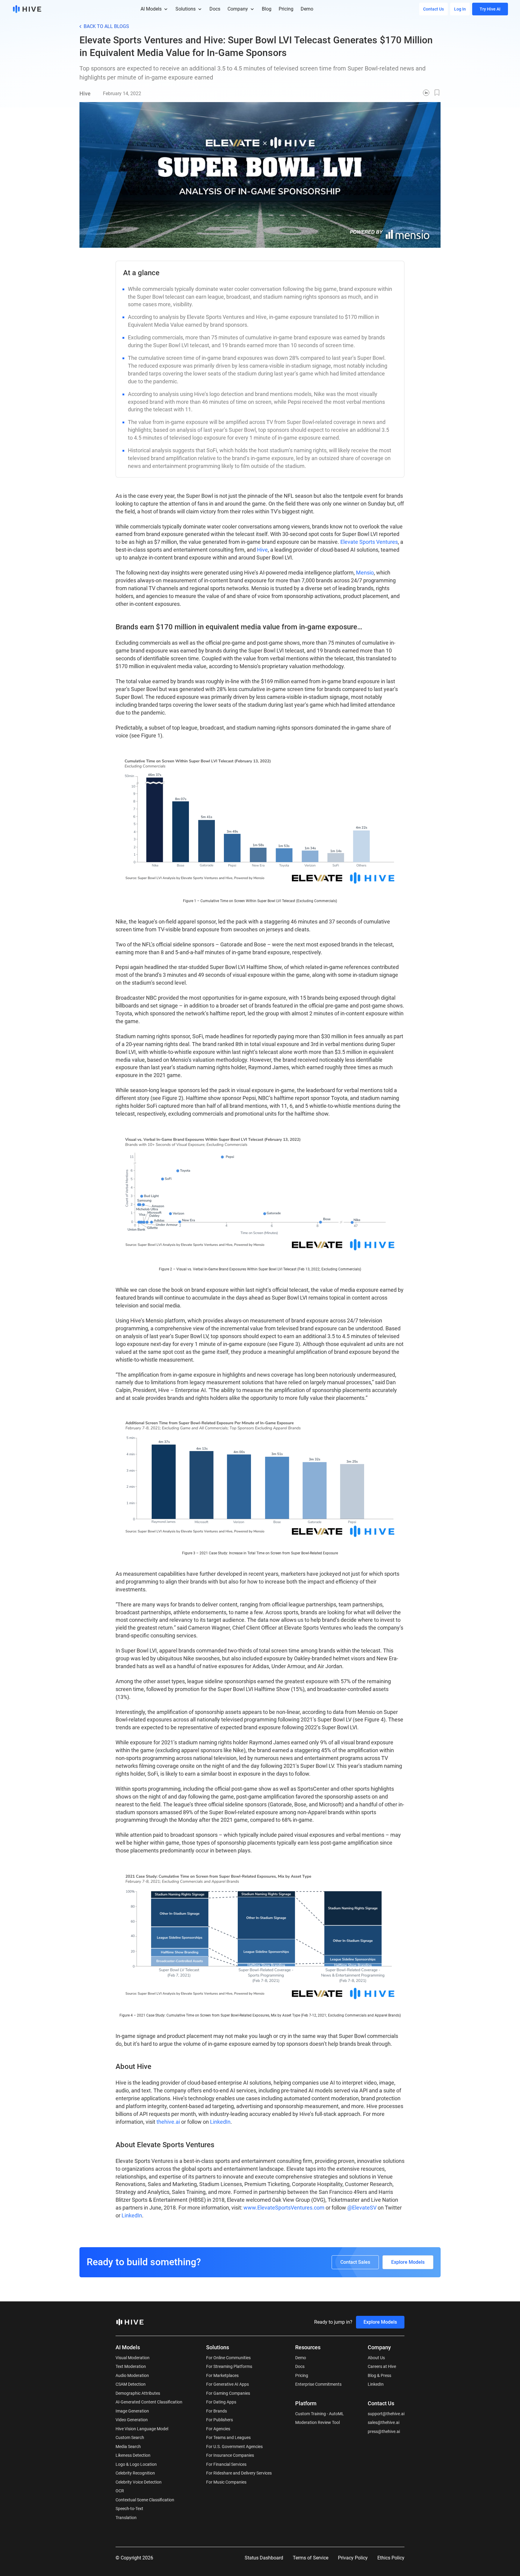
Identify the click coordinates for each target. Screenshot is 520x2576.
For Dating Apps (221, 2402)
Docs (300, 2366)
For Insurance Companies (230, 2455)
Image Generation (132, 2411)
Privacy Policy (353, 2558)
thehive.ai (168, 2122)
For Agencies (218, 2429)
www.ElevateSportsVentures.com (284, 2208)
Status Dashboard (264, 2558)
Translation (126, 2518)
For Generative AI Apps (227, 2384)
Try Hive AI (490, 9)
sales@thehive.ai (384, 2422)
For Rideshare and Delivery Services (239, 2473)
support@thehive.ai (386, 2414)
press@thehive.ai (384, 2431)
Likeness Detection (133, 2455)
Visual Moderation (133, 2358)
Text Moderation (131, 2366)
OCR (120, 2491)
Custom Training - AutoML (320, 2414)
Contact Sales (355, 2262)
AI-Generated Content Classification (149, 2402)
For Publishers (220, 2420)
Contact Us (433, 9)
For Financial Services (226, 2464)
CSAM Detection (131, 2384)
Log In (460, 9)
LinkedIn (220, 2122)
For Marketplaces (222, 2375)
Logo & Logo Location (136, 2464)
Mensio (365, 573)
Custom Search (130, 2437)
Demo (301, 2358)
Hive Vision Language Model (142, 2429)
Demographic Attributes (138, 2393)
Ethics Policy (391, 2558)
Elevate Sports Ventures (369, 542)
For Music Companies (226, 2482)
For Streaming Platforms (229, 2366)
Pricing (302, 2375)
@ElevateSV (362, 2208)
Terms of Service (311, 2558)
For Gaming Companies (228, 2393)
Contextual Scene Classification (145, 2500)
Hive (262, 550)
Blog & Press (379, 2375)
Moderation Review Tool (317, 2422)
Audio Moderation (132, 2375)
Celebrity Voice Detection (139, 2482)
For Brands (217, 2411)
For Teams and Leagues (228, 2437)
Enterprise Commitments (318, 2384)
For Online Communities (228, 2358)
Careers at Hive (382, 2366)
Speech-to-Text (129, 2509)
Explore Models (408, 2262)
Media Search (128, 2447)
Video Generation (132, 2420)
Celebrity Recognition (135, 2473)
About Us (376, 2358)
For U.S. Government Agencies (234, 2447)
